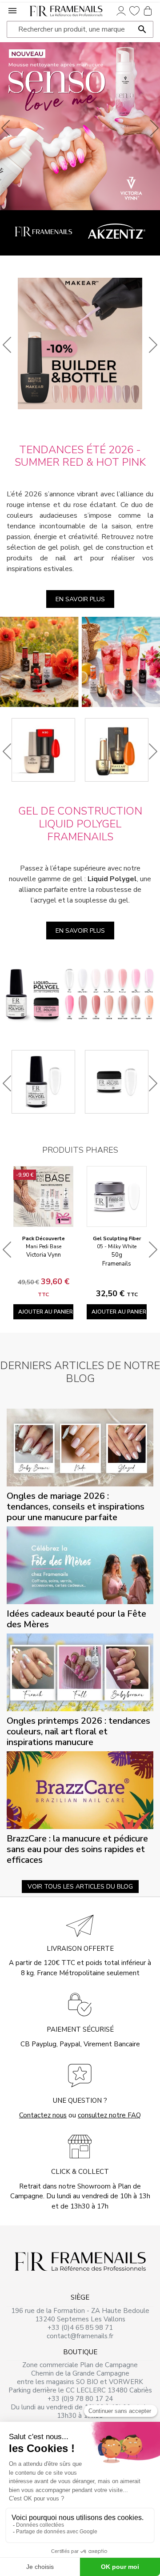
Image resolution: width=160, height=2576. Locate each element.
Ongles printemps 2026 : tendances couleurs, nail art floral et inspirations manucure (78, 1731)
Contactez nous (43, 2115)
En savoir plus (80, 599)
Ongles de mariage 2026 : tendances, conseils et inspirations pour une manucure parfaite (76, 1507)
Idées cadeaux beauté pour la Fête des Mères (76, 1619)
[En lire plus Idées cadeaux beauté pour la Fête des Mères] (80, 1565)
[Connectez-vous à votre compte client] (121, 10)
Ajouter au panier (46, 1312)
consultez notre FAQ (109, 2115)
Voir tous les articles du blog (80, 1887)
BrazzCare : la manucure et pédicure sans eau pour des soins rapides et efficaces (77, 1849)
